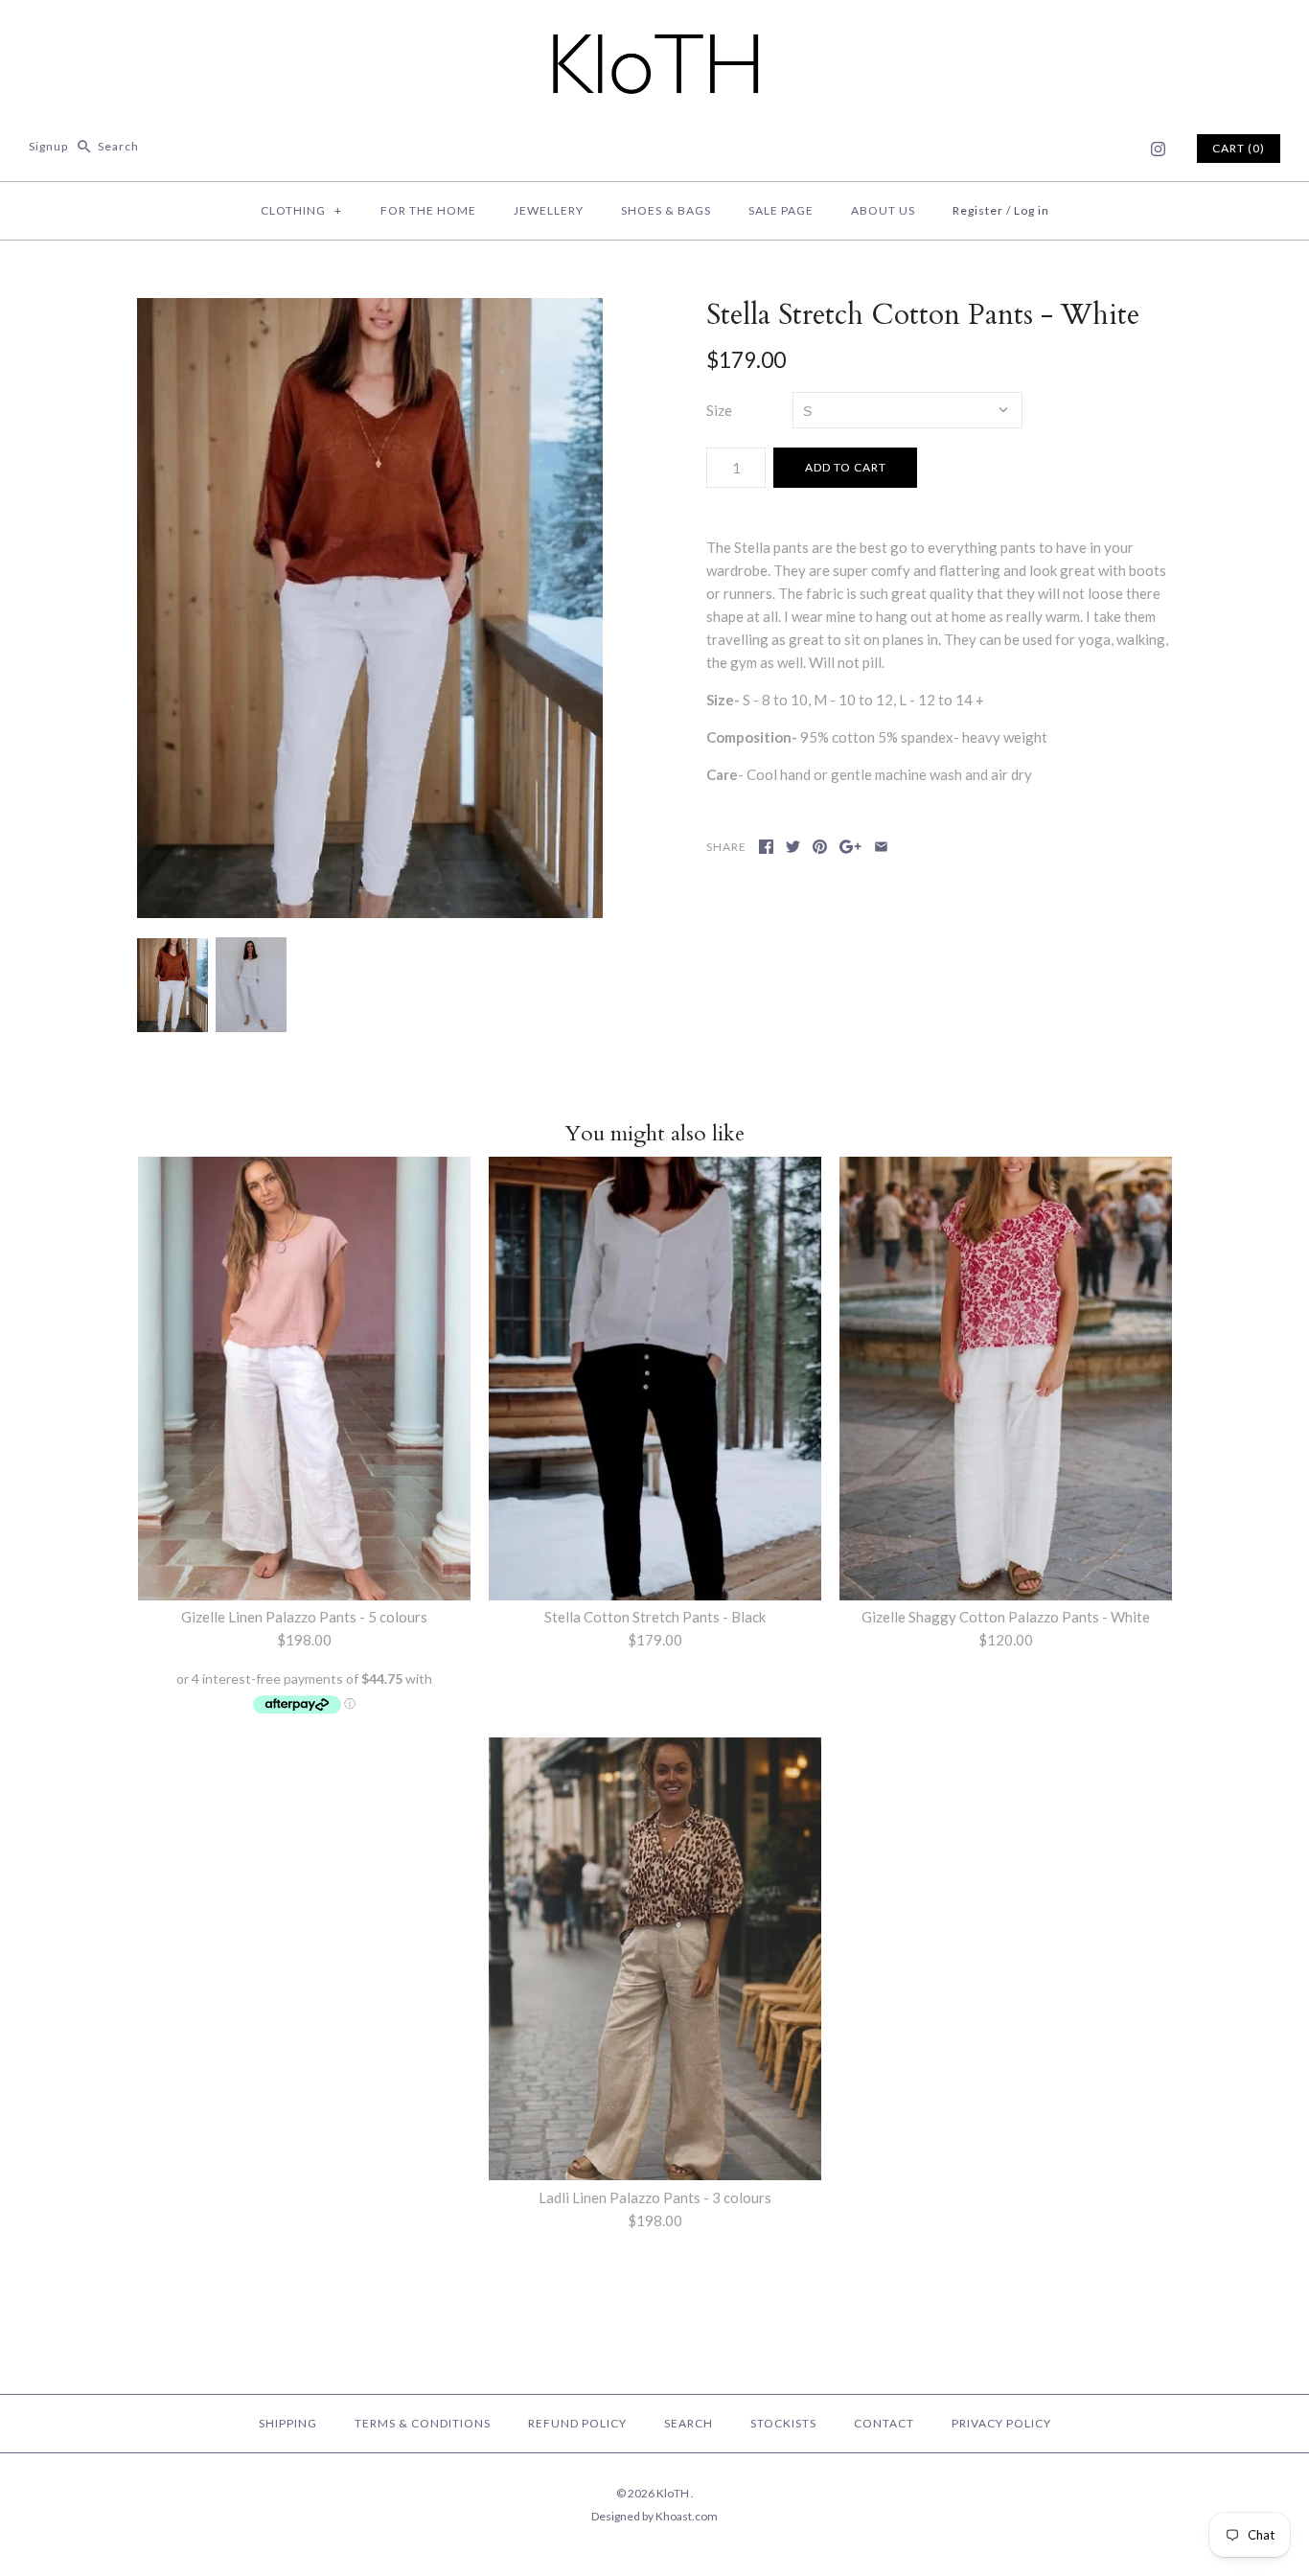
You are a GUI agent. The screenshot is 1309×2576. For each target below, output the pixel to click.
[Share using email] (881, 847)
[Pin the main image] (820, 847)
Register (978, 210)
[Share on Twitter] (793, 847)
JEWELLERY (549, 210)
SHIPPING (288, 2423)
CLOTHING (301, 210)
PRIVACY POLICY (1001, 2423)
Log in (1032, 210)
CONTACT (884, 2423)
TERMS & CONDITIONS (423, 2423)
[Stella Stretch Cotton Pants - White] (370, 609)
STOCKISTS (783, 2423)
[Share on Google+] (850, 847)
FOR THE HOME (428, 210)
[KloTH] (654, 31)
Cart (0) (1239, 148)
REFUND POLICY (577, 2423)
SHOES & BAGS (666, 210)
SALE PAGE (781, 210)
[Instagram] (1158, 149)
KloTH (674, 2493)
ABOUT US (883, 210)
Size (719, 410)
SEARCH (689, 2423)
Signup (48, 146)
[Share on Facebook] (766, 847)
